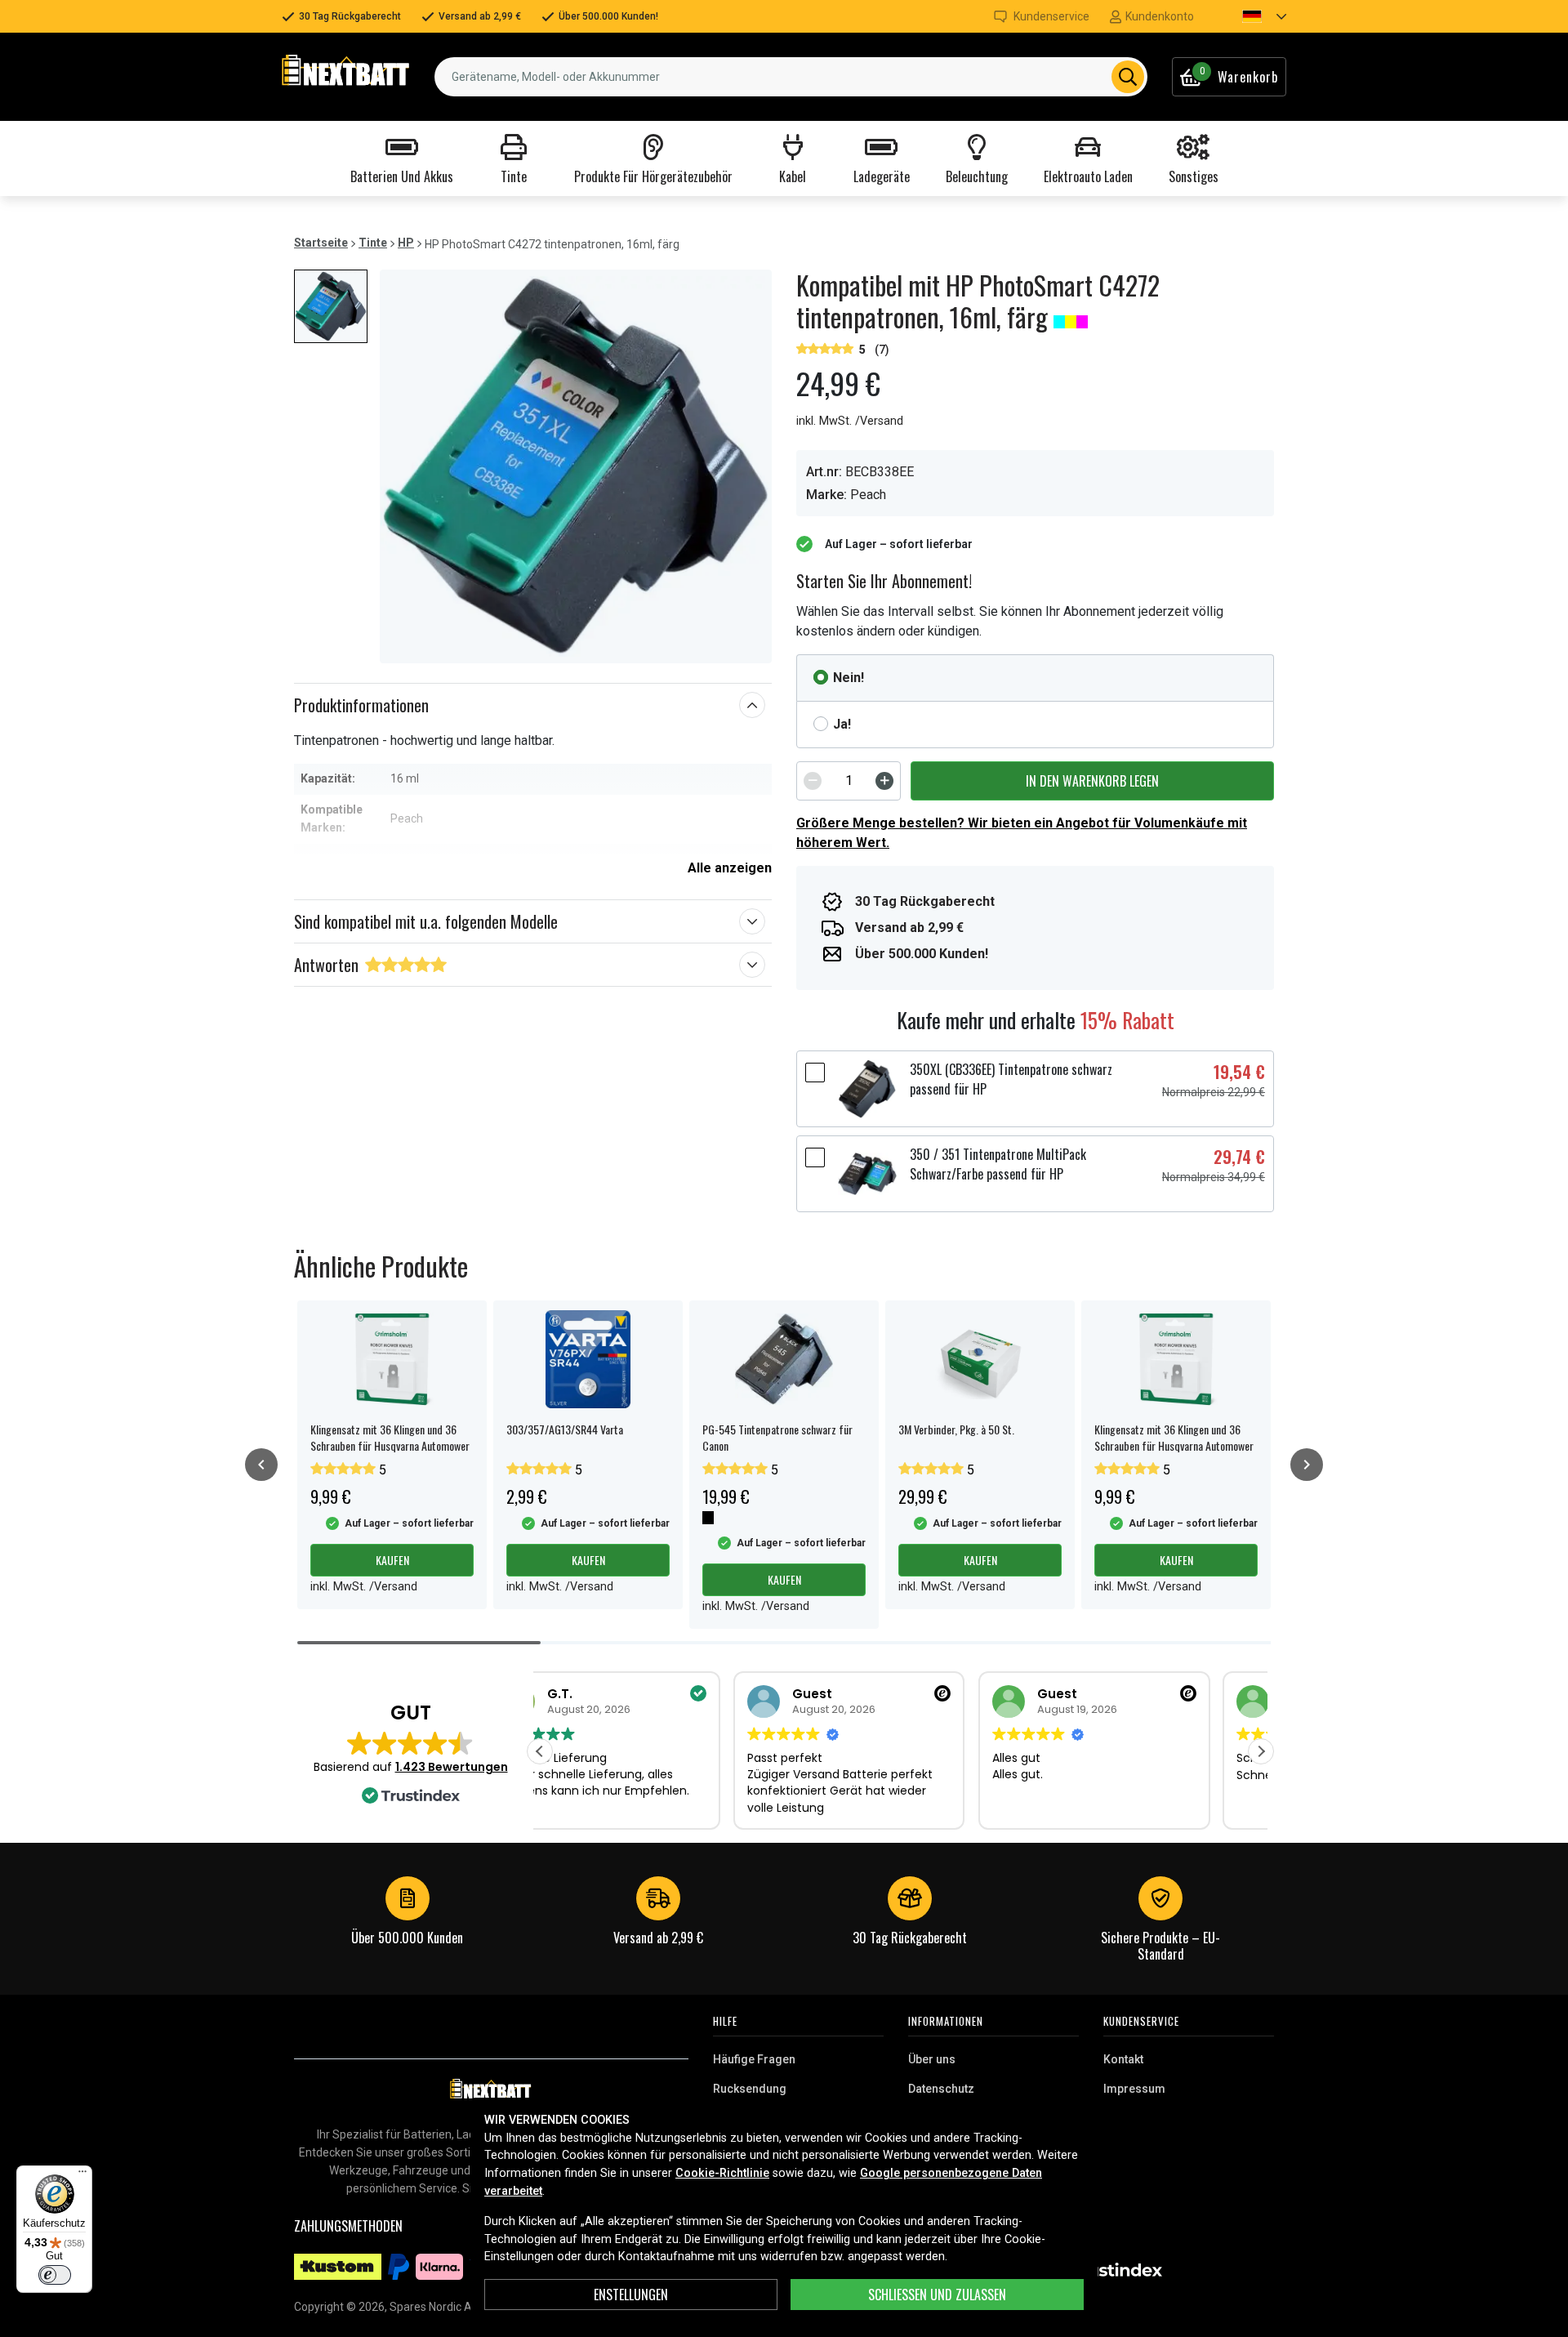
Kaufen (392, 1560)
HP (406, 243)
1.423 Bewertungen (452, 1767)
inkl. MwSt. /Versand (850, 421)
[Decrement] (813, 781)
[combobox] (791, 77)
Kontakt (1123, 2059)
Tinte (373, 243)
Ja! (842, 724)
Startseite (321, 243)
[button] (1250, 16)
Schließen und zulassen (937, 2295)
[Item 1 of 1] (576, 466)
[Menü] (82, 2175)
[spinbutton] (849, 781)
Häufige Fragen (754, 2059)
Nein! (849, 678)
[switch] (55, 2275)
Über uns (932, 2059)
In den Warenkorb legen (1092, 781)
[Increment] (884, 781)
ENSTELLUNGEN (631, 2295)
